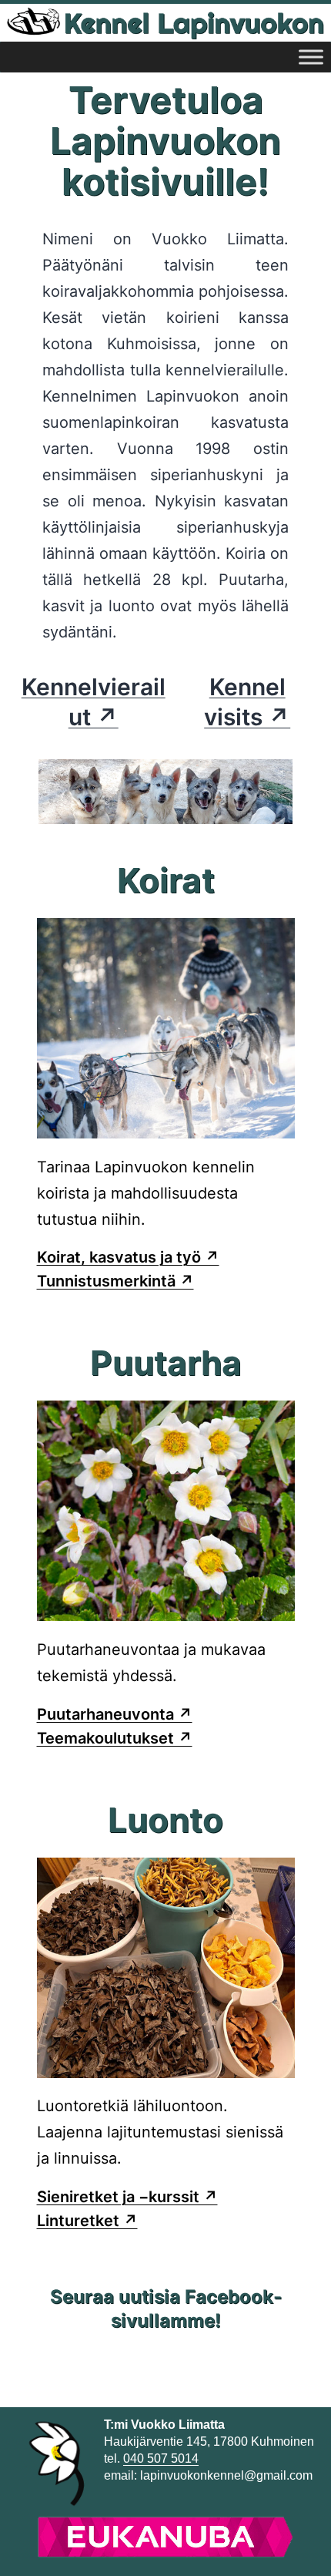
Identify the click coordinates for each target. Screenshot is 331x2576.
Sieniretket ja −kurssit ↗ (127, 2197)
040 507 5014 (161, 2458)
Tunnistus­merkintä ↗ (115, 1281)
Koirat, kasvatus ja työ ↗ (128, 1257)
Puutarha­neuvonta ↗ (115, 1714)
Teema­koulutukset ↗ (115, 1738)
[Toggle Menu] (311, 57)
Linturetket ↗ (87, 2221)
